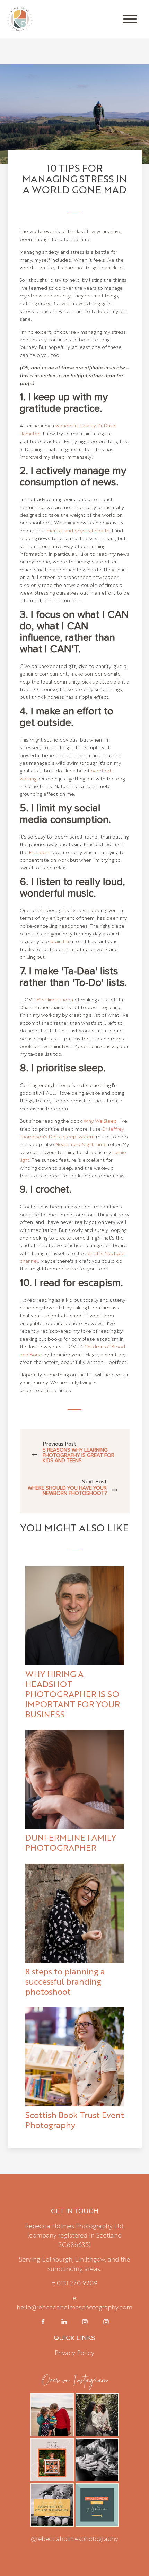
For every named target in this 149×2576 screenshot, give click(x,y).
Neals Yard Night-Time (81, 1144)
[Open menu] (130, 19)
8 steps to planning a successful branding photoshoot (65, 1981)
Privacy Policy (74, 2352)
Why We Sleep (100, 1121)
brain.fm (60, 941)
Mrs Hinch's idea (55, 999)
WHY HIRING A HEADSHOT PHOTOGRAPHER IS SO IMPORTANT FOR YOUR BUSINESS (73, 1694)
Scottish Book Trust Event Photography (75, 2120)
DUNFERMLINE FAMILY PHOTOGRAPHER (71, 1842)
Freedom (40, 852)
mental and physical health (78, 530)
